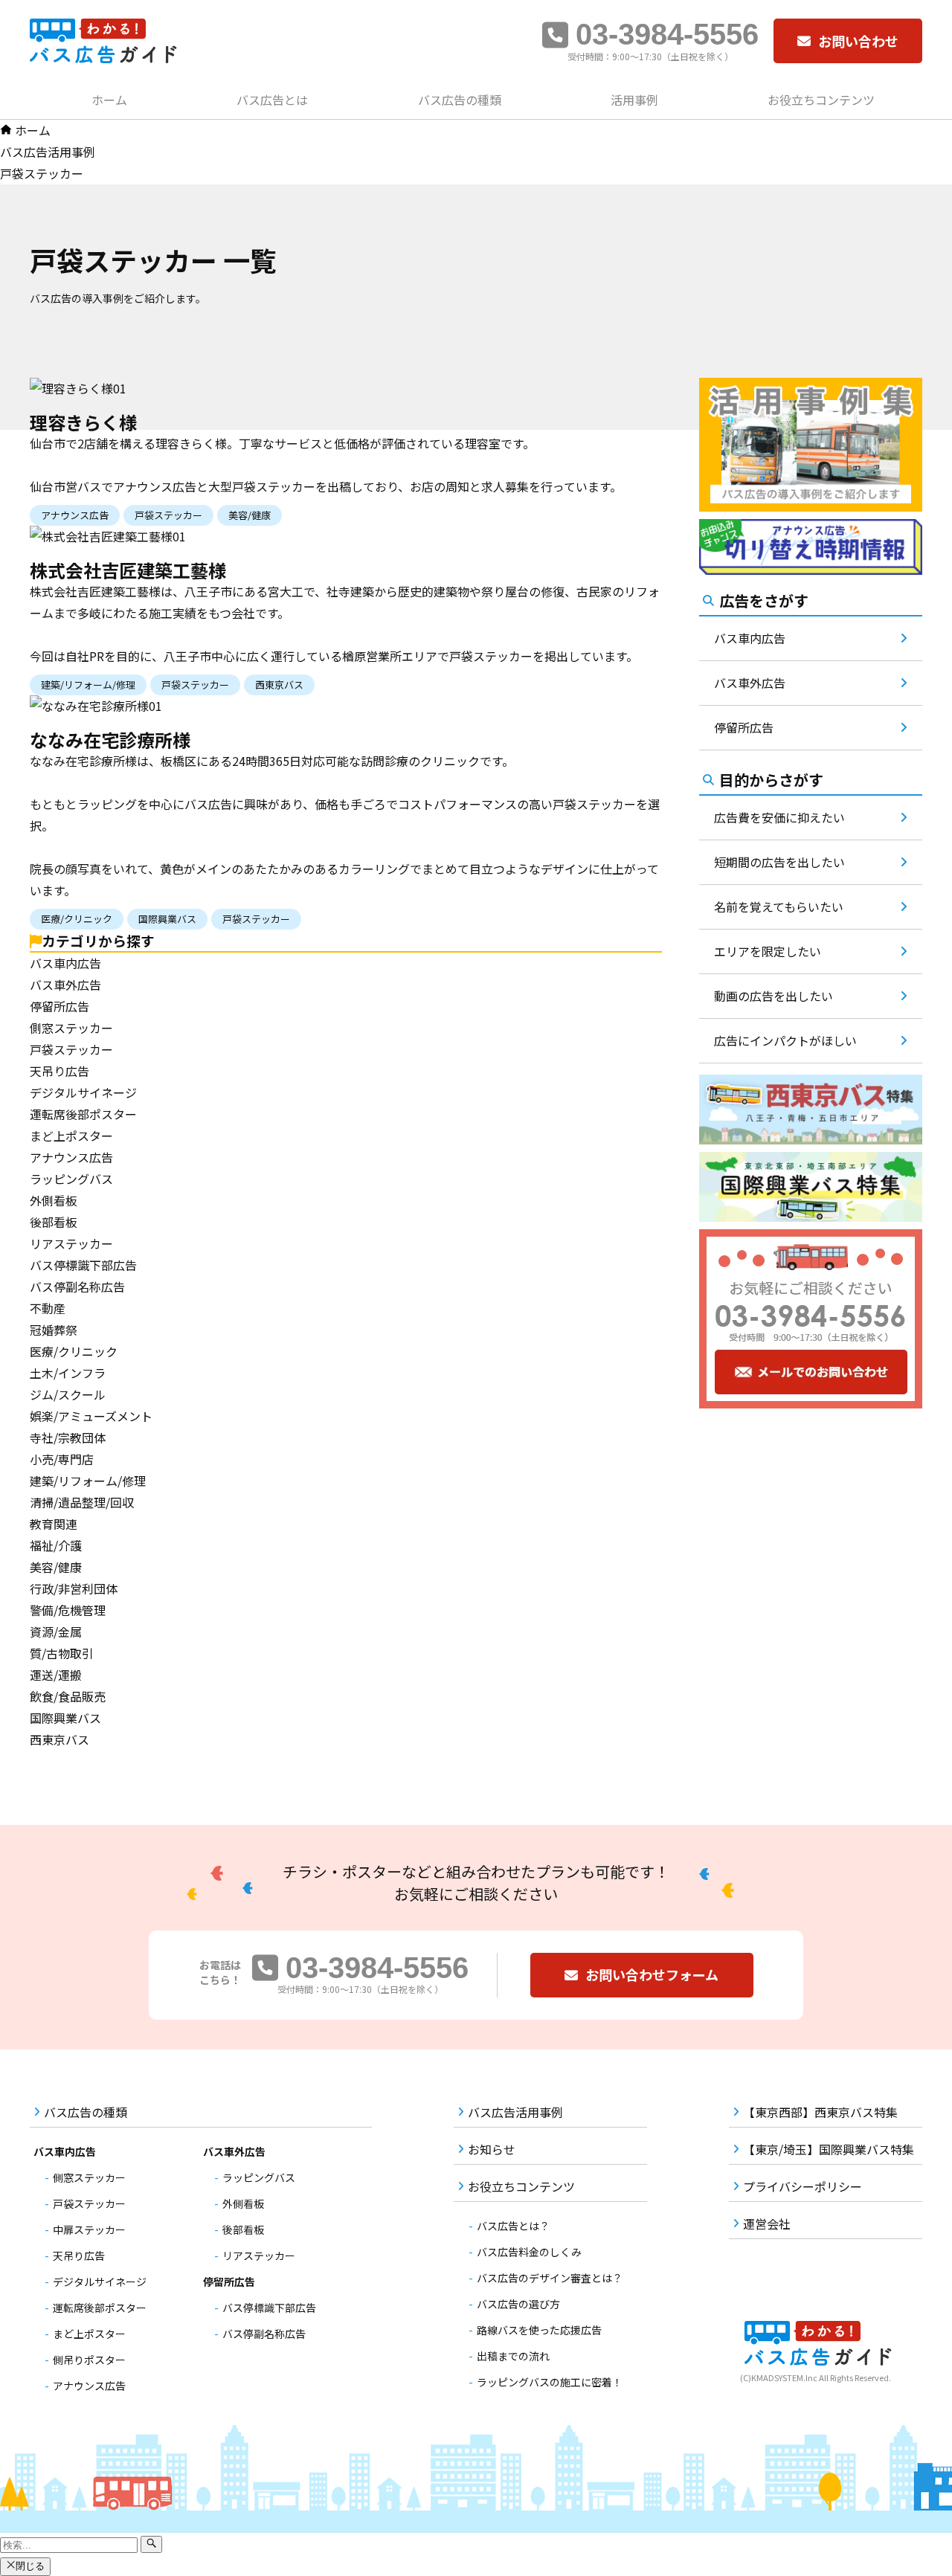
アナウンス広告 (71, 1157)
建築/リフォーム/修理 (88, 1481)
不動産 (48, 1308)
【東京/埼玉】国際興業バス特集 (829, 2149)
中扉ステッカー (89, 2229)
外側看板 (54, 1200)
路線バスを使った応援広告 (539, 2330)
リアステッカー (71, 1243)
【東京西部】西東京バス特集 (820, 2112)
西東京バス (59, 1739)
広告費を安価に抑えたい (779, 817)
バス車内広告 (65, 963)
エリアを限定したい (768, 951)
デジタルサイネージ (83, 1092)
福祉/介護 (56, 1545)
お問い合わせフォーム (652, 1974)
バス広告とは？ (513, 2226)
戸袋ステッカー (71, 1049)
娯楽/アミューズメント (91, 1416)
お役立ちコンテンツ (821, 100)
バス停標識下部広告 (83, 1265)
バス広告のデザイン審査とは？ (550, 2278)
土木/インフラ (68, 1373)
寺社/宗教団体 (68, 1437)
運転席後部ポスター (83, 1114)
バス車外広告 (65, 985)
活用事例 (634, 100)
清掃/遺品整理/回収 (82, 1502)
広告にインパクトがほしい (785, 1040)
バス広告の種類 (460, 100)
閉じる (30, 2567)
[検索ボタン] (151, 2544)
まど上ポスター (71, 1136)
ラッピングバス (71, 1179)
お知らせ (492, 2149)
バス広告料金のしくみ (529, 2252)
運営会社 (767, 2224)
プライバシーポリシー (803, 2186)
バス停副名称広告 (77, 1287)
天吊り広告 (59, 1071)
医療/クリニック (74, 1351)
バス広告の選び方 (518, 2304)
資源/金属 (56, 1632)
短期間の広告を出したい (779, 862)
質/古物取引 (62, 1653)
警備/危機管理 (68, 1610)
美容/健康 (56, 1567)
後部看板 (54, 1222)
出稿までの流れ (513, 2356)
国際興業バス (65, 1718)
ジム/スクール (68, 1394)
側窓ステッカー (71, 1028)
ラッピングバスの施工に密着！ (550, 2382)
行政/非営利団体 (74, 1588)
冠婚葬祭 (54, 1330)
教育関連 (54, 1524)
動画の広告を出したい (773, 996)
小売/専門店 (62, 1459)
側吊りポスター (89, 2360)
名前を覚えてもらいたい (779, 907)
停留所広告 (59, 1006)
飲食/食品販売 (68, 1696)
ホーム (109, 100)
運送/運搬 (56, 1675)
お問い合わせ (858, 41)
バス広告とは (272, 100)
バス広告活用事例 (515, 2112)
